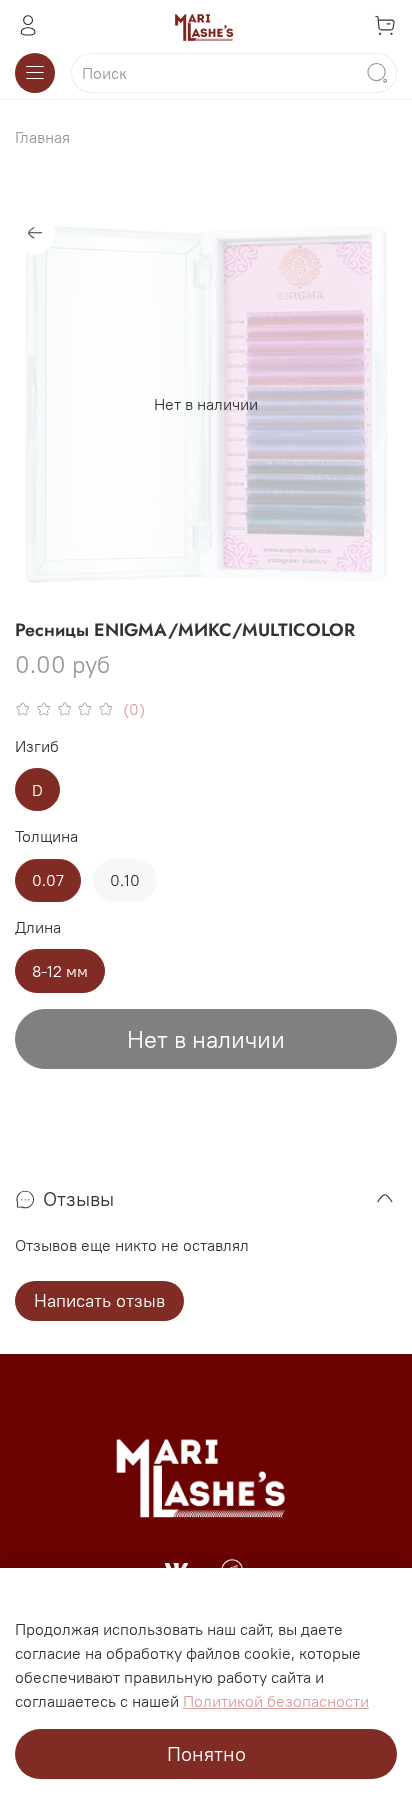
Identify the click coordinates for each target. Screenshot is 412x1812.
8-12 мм (60, 971)
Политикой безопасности (276, 1701)
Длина (38, 927)
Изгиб (37, 746)
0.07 (48, 880)
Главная (42, 137)
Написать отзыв (99, 1300)
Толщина (46, 836)
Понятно (206, 1753)
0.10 (125, 880)
